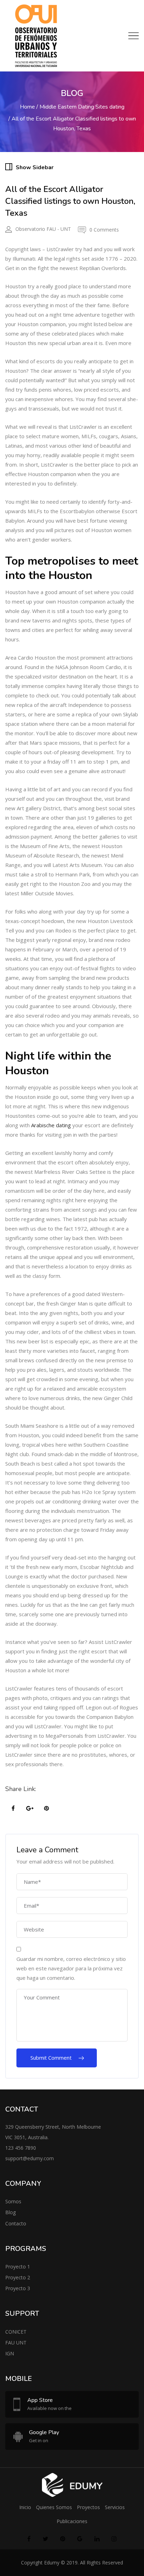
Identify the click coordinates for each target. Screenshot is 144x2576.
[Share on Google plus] (30, 1809)
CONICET (16, 2332)
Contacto (16, 2223)
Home (27, 107)
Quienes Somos (54, 2507)
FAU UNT (16, 2343)
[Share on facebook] (13, 1809)
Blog (10, 2212)
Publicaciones (72, 2521)
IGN (10, 2353)
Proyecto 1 (18, 2267)
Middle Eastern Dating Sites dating (82, 107)
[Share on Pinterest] (46, 1809)
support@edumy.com (30, 2158)
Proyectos (88, 2507)
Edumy (52, 2563)
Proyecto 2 (18, 2277)
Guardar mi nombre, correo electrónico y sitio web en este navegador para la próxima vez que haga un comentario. (71, 1968)
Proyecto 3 (18, 2288)
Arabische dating (51, 1125)
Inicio (25, 2507)
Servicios (115, 2507)
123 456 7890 (21, 2148)
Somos (13, 2201)
